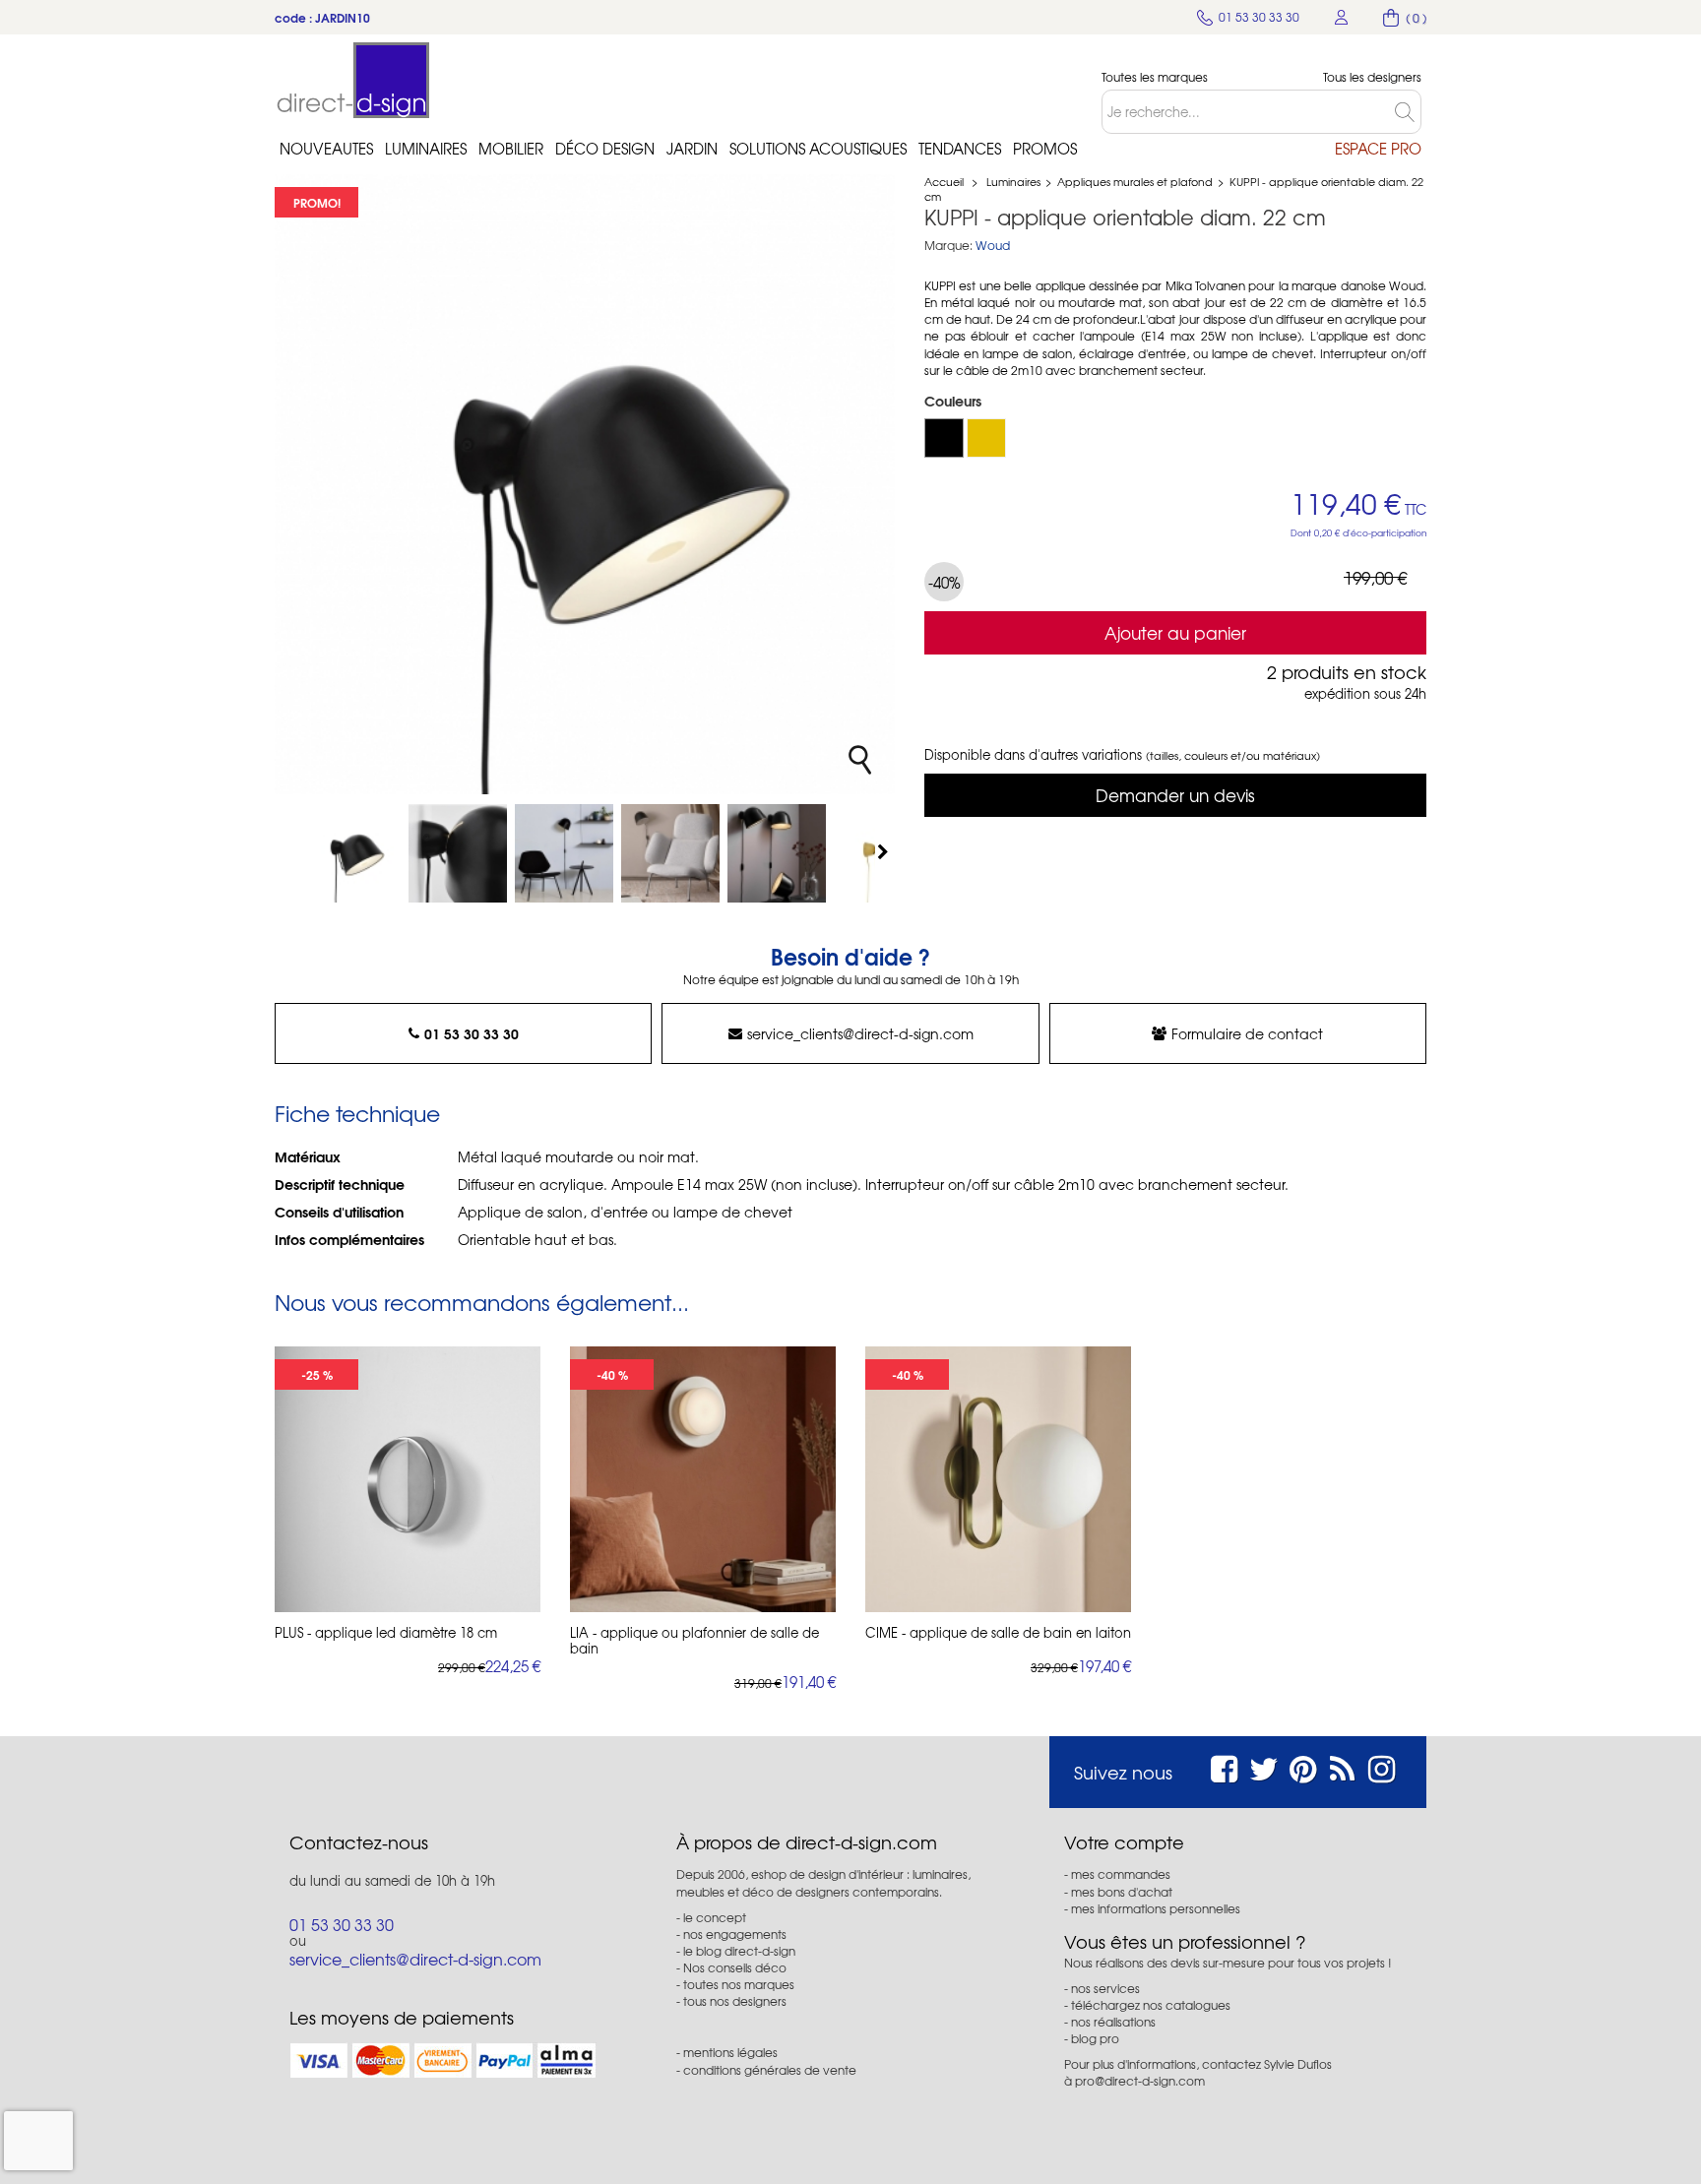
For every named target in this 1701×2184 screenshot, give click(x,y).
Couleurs (955, 401)
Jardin (692, 149)
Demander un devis (1175, 795)
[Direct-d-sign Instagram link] (1382, 1766)
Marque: (948, 246)
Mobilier (511, 149)
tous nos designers (735, 2001)
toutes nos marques (739, 1984)
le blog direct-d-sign (739, 1951)
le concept (715, 1917)
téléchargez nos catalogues (1151, 2005)
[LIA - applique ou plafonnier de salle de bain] (703, 1479)
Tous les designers (1372, 77)
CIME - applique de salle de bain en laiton (998, 1633)
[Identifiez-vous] (1342, 17)
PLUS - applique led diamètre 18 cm (386, 1633)
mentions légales (730, 2052)
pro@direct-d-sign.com (1140, 2081)
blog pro (1095, 2038)
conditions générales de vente (770, 2070)
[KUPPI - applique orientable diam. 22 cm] (351, 853)
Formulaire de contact (1247, 1033)
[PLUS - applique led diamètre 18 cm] (408, 1479)
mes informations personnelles (1156, 1908)
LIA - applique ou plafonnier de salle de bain (694, 1641)
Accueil (944, 181)
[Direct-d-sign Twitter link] (1264, 1766)
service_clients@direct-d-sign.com (860, 1033)
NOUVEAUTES (326, 149)
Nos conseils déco (735, 1967)
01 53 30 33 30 (472, 1033)
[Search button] (1408, 112)
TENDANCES (960, 149)
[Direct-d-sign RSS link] (1342, 1766)
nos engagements (735, 1934)
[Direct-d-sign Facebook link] (1224, 1766)
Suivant (885, 851)
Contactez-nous (359, 1842)
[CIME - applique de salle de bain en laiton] (998, 1479)
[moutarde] (986, 438)
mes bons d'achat (1122, 1892)
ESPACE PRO (1378, 149)
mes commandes (1121, 1874)
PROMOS (1045, 149)
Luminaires (426, 149)
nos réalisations (1113, 2022)
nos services (1105, 1988)
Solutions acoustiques (818, 149)
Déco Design (605, 149)
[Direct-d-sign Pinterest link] (1303, 1766)
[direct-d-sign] (353, 80)
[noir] (944, 438)
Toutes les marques (1155, 77)
